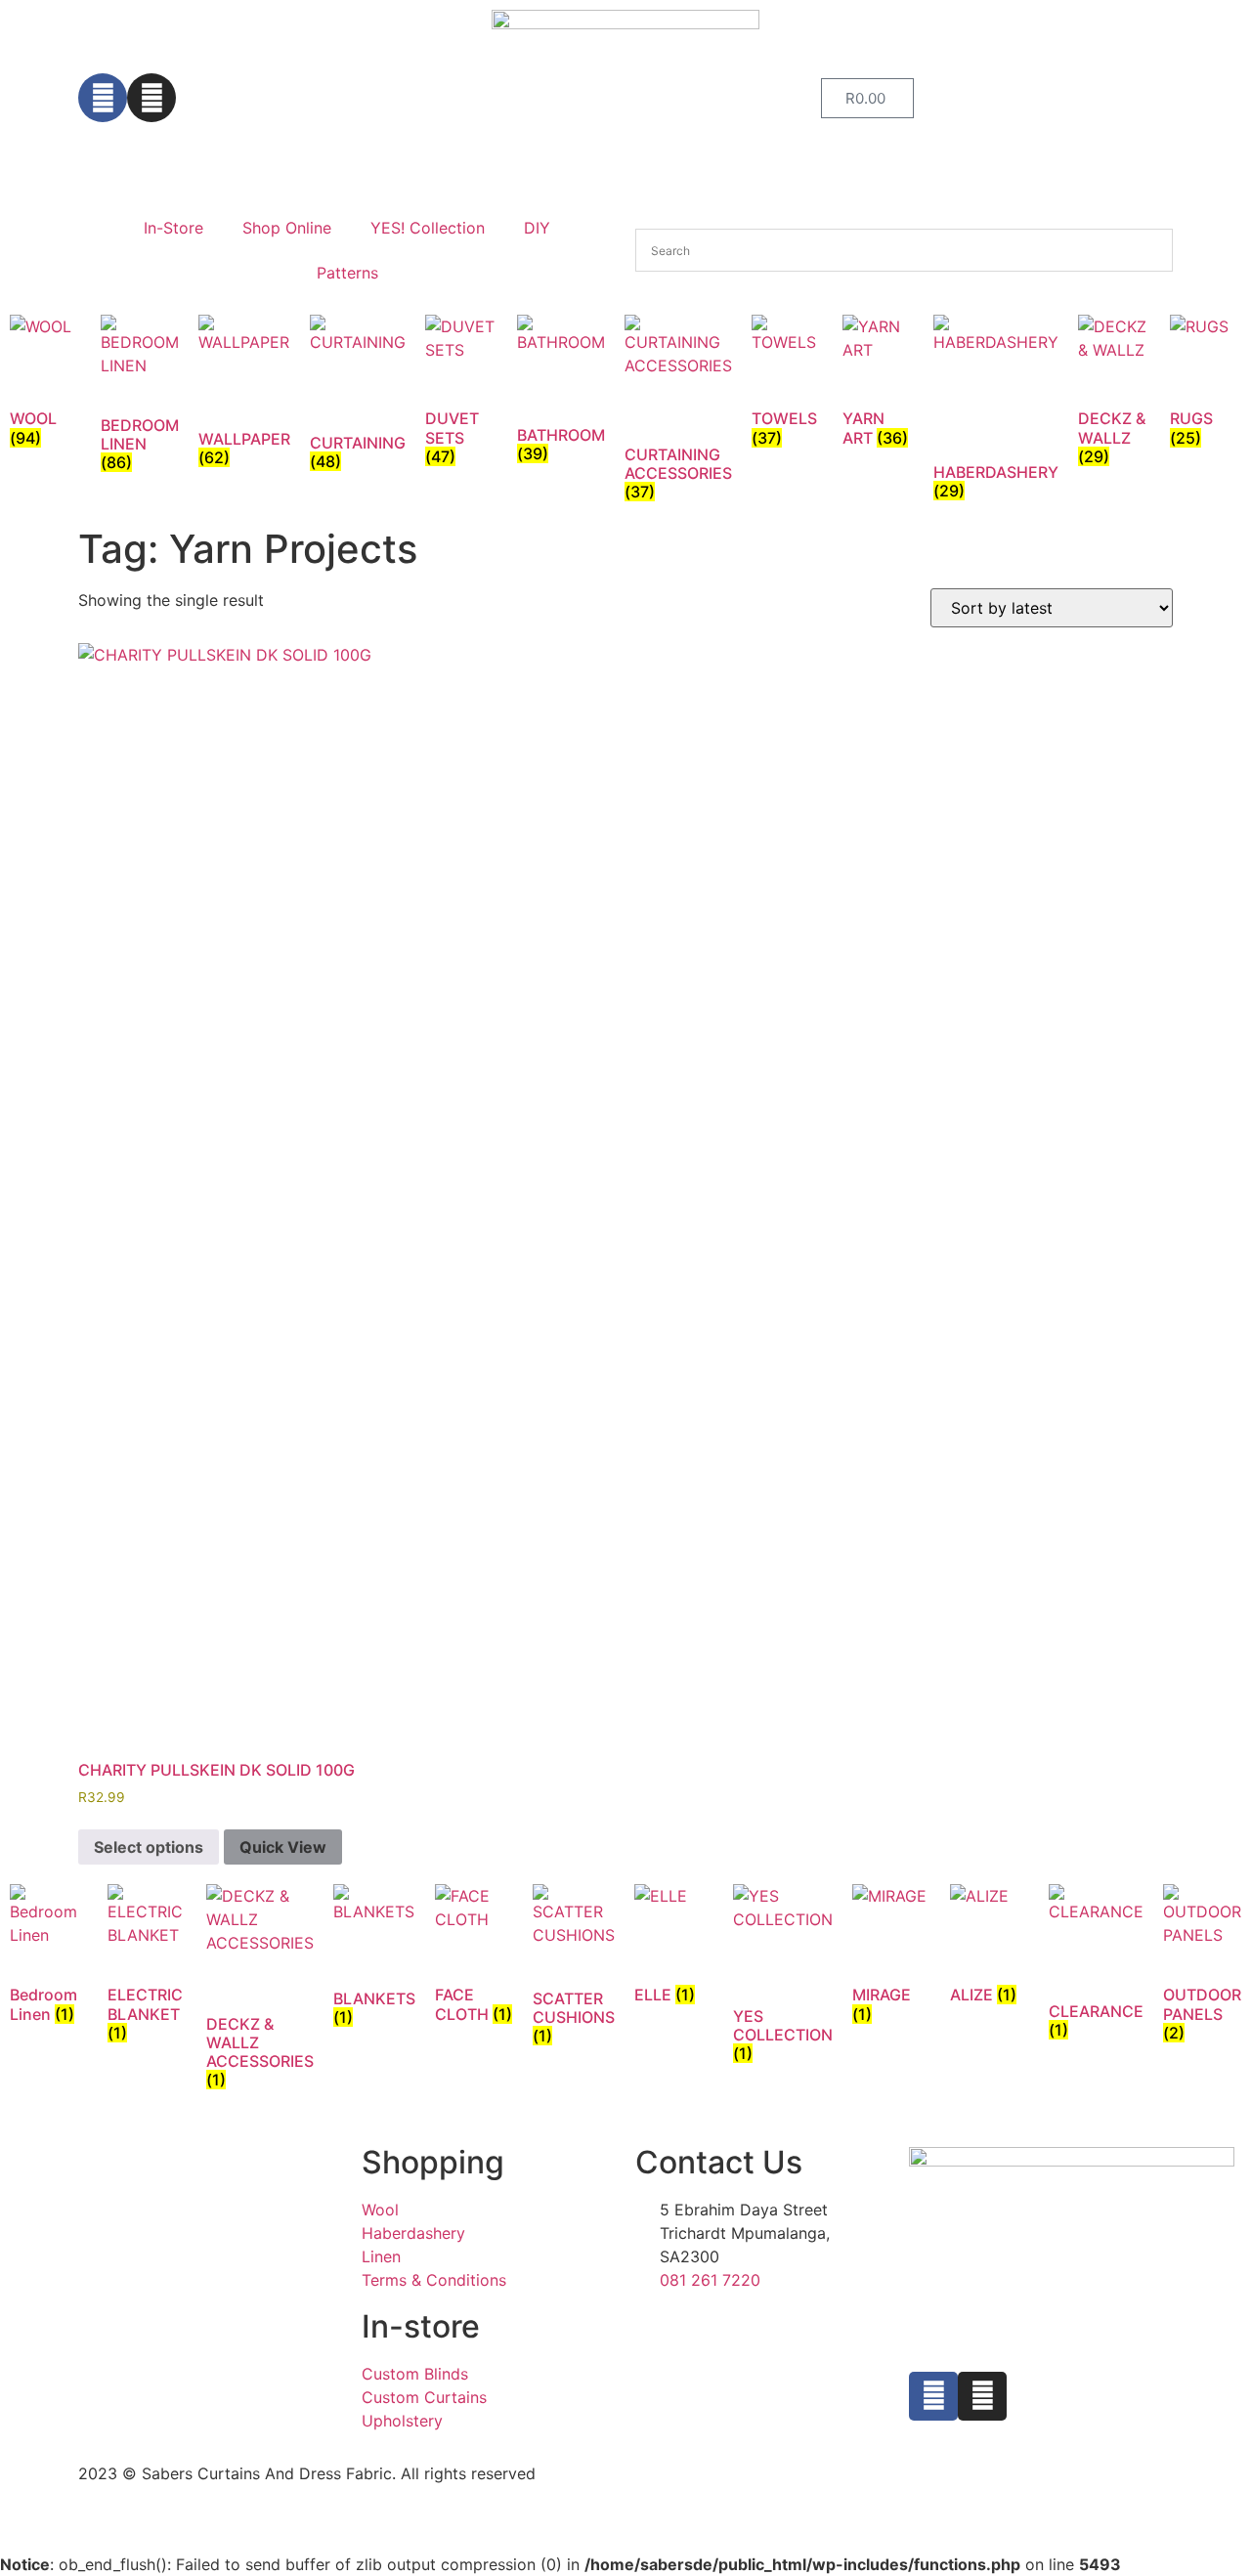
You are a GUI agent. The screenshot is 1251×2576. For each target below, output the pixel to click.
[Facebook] (103, 98)
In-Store (173, 228)
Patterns (347, 273)
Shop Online (287, 228)
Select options (149, 1847)
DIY (537, 228)
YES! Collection (428, 228)
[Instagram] (151, 98)
